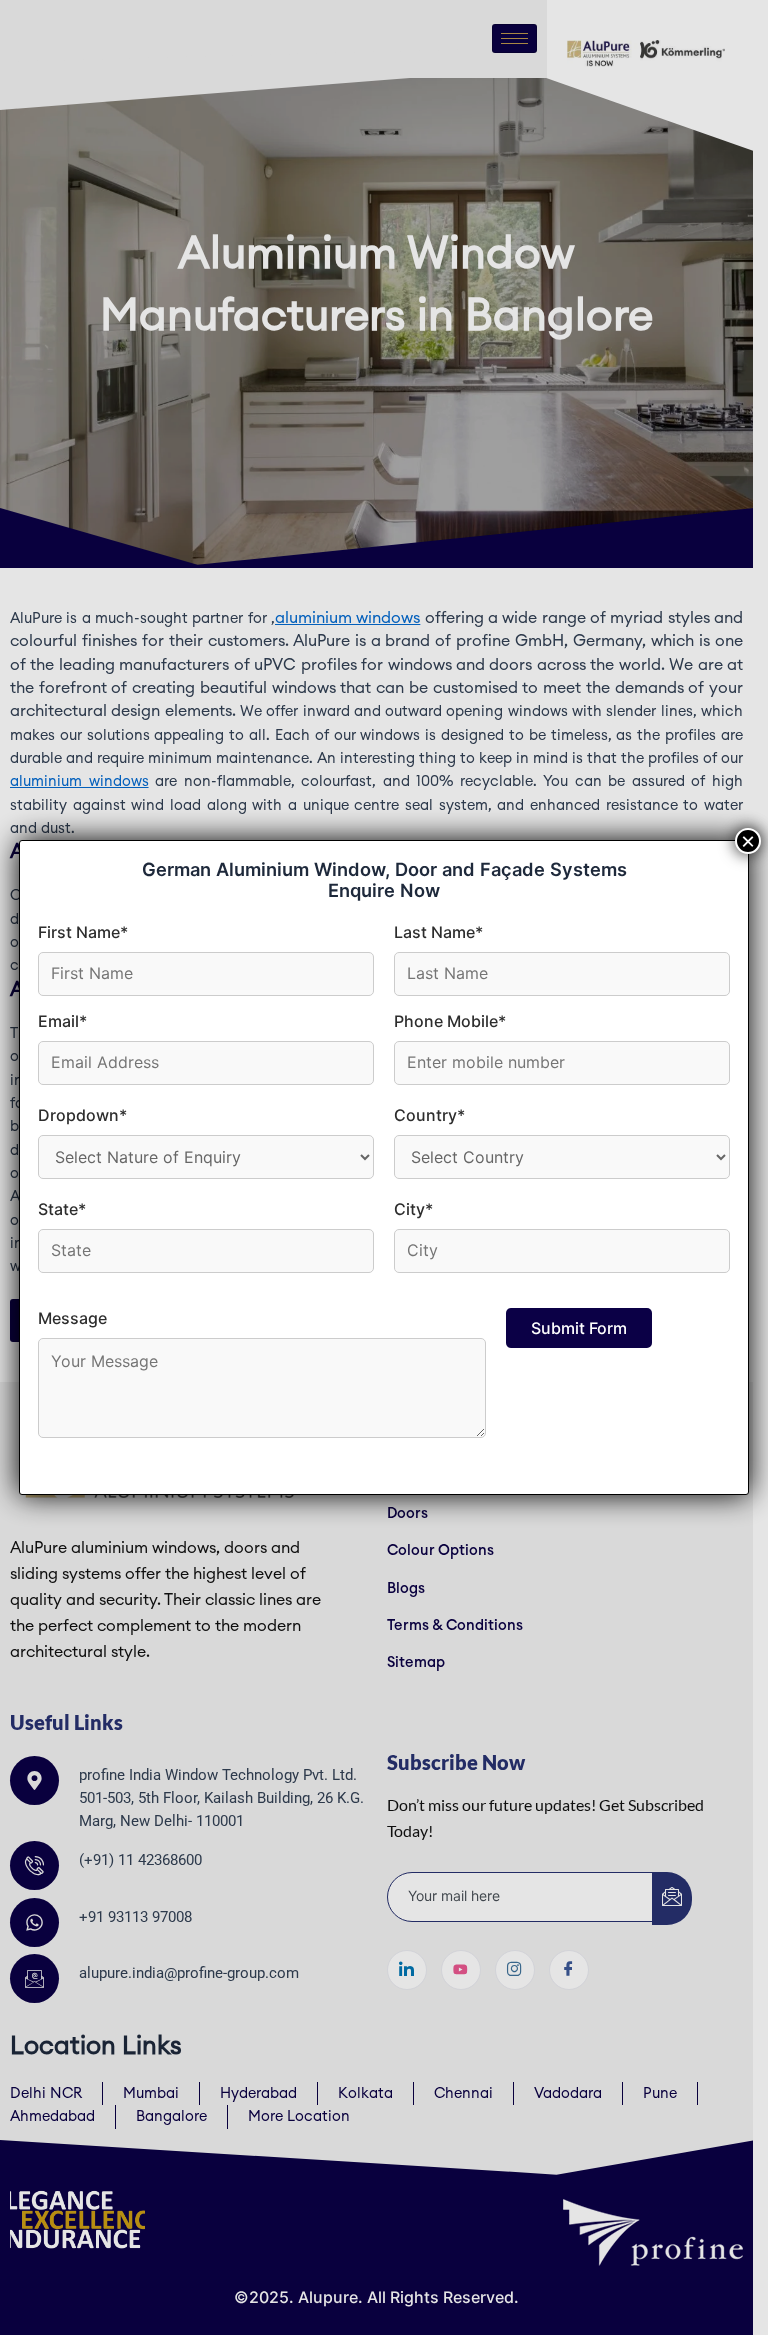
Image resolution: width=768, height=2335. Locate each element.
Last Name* (438, 932)
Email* (62, 1021)
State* (62, 1209)
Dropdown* (82, 1115)
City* (413, 1209)
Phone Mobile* (450, 1021)
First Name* (83, 932)
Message (72, 1318)
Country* (429, 1115)
